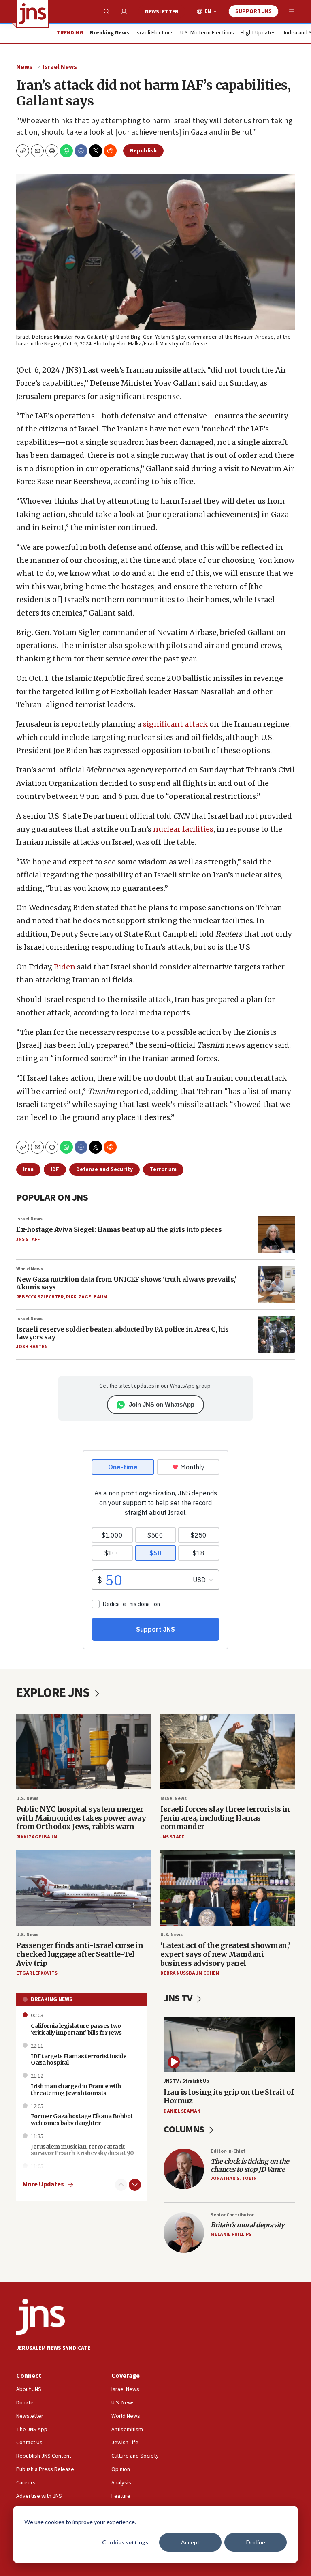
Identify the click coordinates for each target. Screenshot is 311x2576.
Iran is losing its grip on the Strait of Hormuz (229, 2097)
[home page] (32, 14)
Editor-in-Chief (228, 2151)
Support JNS (253, 11)
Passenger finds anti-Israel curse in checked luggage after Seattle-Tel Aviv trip (80, 1954)
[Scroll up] (121, 2185)
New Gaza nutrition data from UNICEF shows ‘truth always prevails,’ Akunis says (126, 1283)
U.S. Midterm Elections (207, 33)
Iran (28, 1169)
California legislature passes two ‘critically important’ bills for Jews (76, 2029)
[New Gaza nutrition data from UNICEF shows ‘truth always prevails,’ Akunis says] (277, 1285)
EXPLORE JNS (54, 1693)
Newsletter (162, 12)
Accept (190, 2542)
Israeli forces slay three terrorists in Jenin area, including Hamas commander (225, 1818)
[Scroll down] (135, 2185)
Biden (65, 967)
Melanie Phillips (231, 2234)
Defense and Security (104, 1169)
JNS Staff (28, 1239)
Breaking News (52, 1999)
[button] (52, 151)
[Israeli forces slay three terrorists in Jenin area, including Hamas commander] (228, 1751)
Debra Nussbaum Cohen (190, 1973)
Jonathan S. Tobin (234, 2178)
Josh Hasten (32, 1347)
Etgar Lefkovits (37, 1973)
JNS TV (179, 1998)
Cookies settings (125, 2542)
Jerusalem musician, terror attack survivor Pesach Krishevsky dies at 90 (82, 2150)
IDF (55, 1169)
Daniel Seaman (182, 2111)
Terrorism (163, 1169)
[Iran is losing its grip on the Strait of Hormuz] (229, 2045)
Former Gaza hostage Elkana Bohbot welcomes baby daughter (82, 2120)
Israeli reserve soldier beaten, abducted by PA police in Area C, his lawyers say (122, 1333)
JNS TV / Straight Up (186, 2081)
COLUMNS (185, 2129)
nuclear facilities (183, 829)
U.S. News (27, 1798)
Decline (256, 2542)
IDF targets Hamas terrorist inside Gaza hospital (79, 2060)
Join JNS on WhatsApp (162, 1404)
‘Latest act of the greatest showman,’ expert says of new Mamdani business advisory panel (225, 1954)
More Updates (43, 2185)
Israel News (60, 67)
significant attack (175, 724)
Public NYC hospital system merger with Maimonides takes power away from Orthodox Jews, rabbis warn (81, 1818)
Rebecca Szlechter (40, 1297)
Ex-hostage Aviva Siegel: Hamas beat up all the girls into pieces (119, 1229)
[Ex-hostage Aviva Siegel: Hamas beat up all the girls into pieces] (277, 1235)
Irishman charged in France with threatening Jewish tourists (76, 2090)
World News (30, 1269)
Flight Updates (258, 33)
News (24, 67)
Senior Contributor (232, 2215)
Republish (143, 151)
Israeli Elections (155, 33)
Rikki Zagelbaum (87, 1297)
